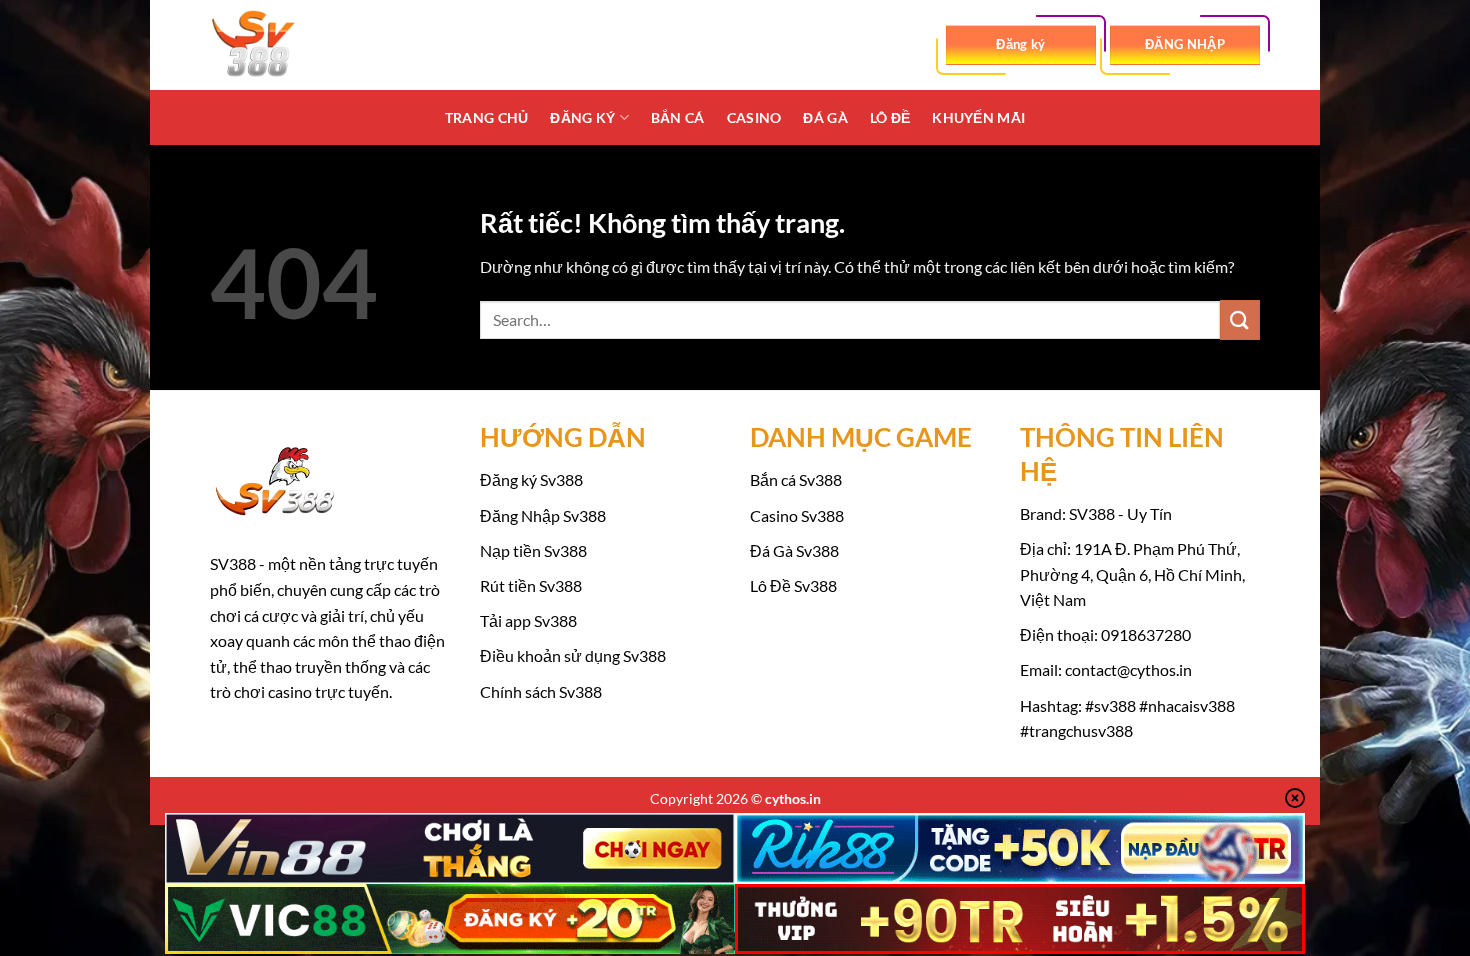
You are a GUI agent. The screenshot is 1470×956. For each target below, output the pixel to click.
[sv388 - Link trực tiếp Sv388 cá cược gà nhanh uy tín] (310, 45)
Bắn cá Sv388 (796, 479)
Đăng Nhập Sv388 (543, 515)
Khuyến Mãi (978, 117)
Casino (754, 117)
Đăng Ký (582, 117)
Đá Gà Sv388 (794, 550)
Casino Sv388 (797, 515)
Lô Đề (890, 117)
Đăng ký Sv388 (531, 479)
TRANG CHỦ (487, 117)
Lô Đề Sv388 (793, 585)
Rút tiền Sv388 (531, 585)
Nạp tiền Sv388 (533, 550)
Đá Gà (825, 117)
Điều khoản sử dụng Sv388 (573, 655)
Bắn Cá (678, 117)
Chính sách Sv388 (541, 691)
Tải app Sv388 (528, 620)
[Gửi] (1240, 319)
